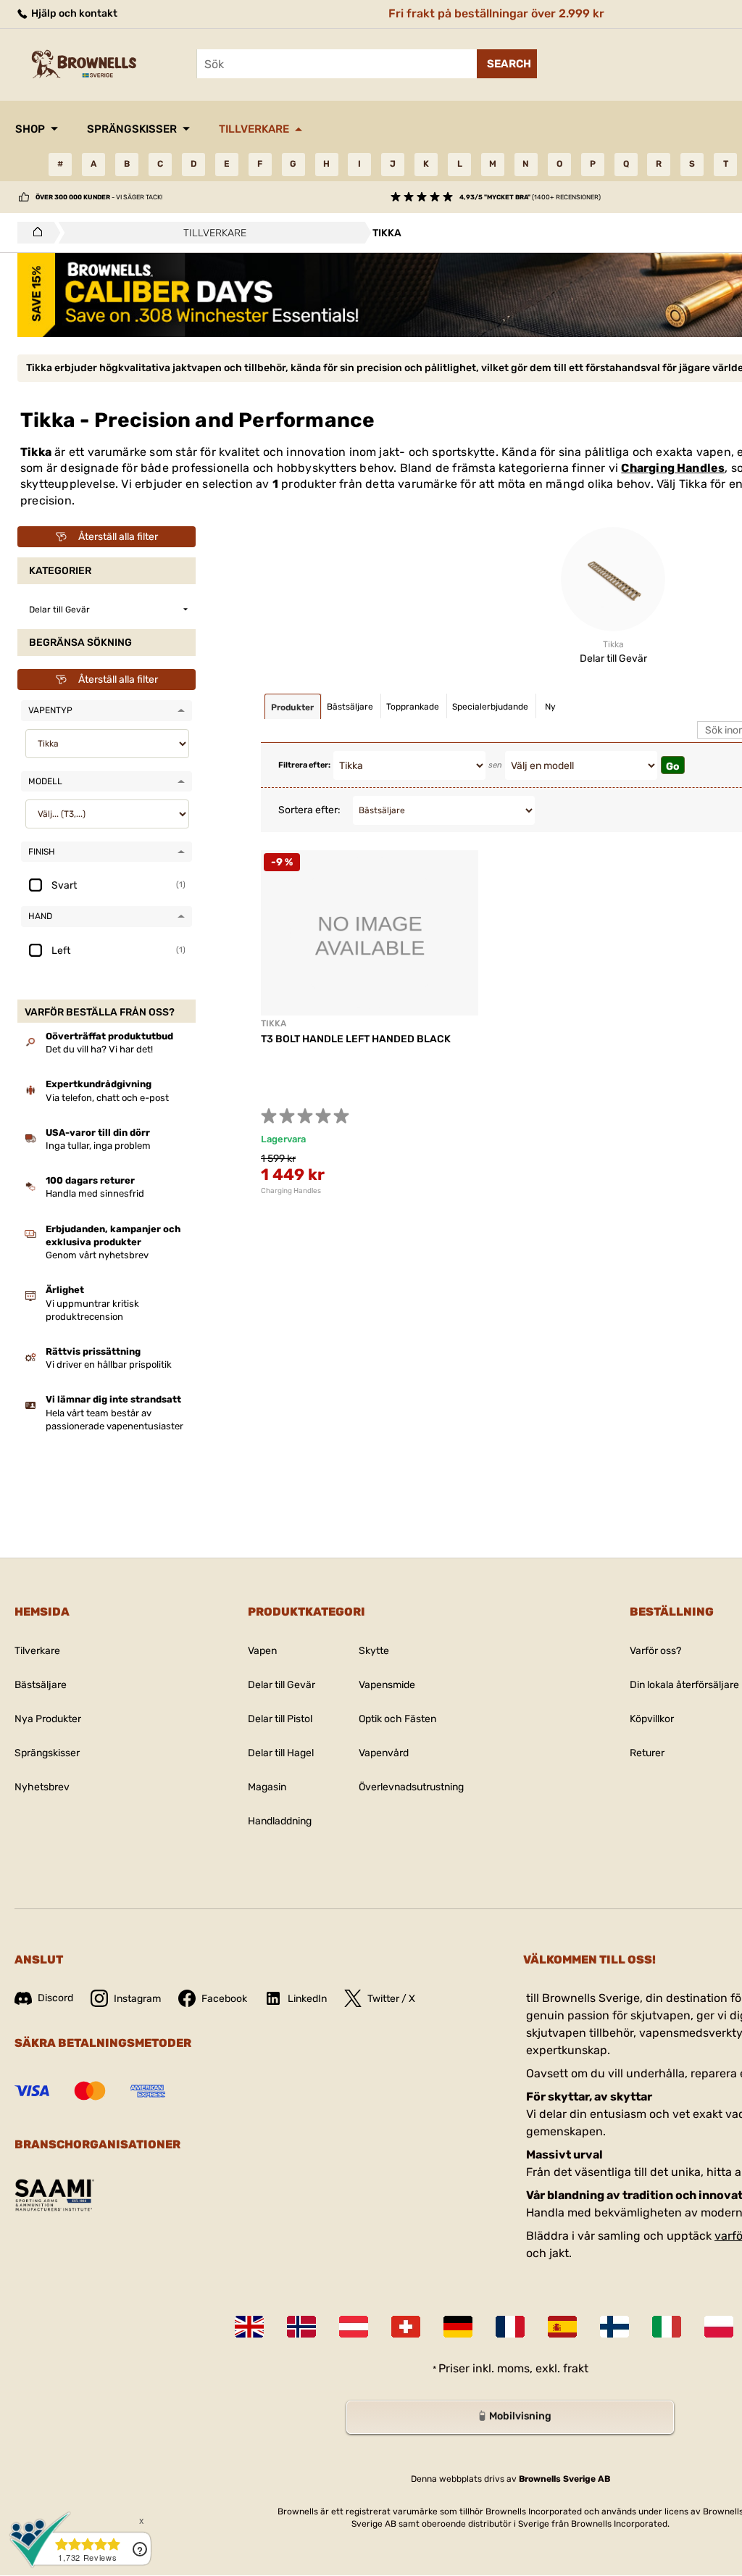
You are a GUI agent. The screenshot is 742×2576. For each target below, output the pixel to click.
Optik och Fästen (397, 1719)
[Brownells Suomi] (614, 2327)
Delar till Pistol (280, 1719)
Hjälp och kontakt (73, 13)
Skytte (374, 1651)
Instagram (137, 1999)
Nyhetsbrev (42, 1787)
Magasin (267, 1787)
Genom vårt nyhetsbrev (97, 1255)
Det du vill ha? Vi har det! (99, 1049)
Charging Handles (673, 468)
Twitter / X (391, 1999)
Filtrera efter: (304, 765)
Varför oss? (655, 1651)
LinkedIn (307, 1999)
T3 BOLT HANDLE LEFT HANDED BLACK (356, 1039)
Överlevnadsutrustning (411, 1787)
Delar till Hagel (281, 1753)
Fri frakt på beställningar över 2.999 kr (496, 13)
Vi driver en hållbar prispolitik (109, 1364)
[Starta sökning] (507, 64)
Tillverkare (254, 129)
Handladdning (280, 1821)
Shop (30, 129)
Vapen (262, 1651)
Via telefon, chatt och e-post (107, 1098)
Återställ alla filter (118, 537)
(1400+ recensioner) (530, 197)
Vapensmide (387, 1685)
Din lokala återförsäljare (684, 1685)
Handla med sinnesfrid (95, 1193)
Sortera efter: (309, 810)
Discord (55, 1998)
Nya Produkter (48, 1719)
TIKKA (274, 1023)
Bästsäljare (41, 1685)
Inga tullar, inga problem (98, 1146)
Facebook (224, 1999)
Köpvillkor (652, 1719)
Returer (647, 1753)
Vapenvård (384, 1753)
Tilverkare (37, 1651)
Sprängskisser (132, 129)
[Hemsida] (34, 233)
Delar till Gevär (282, 1685)
